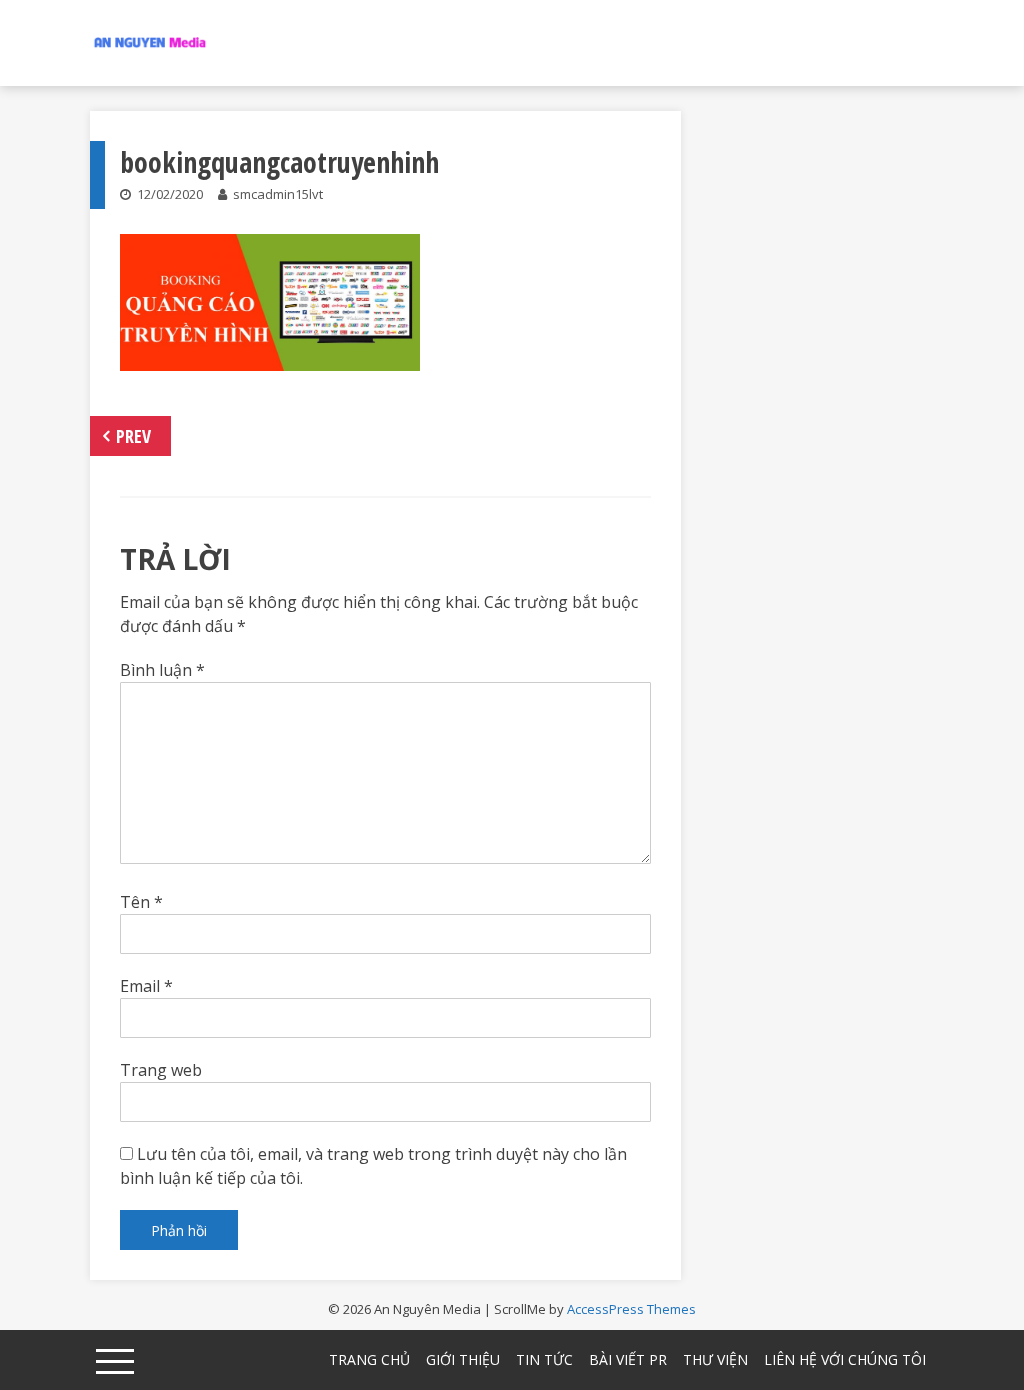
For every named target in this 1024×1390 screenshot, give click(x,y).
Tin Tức (544, 1359)
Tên (141, 902)
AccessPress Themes (631, 1309)
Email (146, 986)
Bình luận (162, 670)
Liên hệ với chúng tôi (845, 1359)
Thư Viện (715, 1359)
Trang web (161, 1070)
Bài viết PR (628, 1359)
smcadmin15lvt (278, 194)
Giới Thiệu (463, 1359)
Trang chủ (369, 1359)
